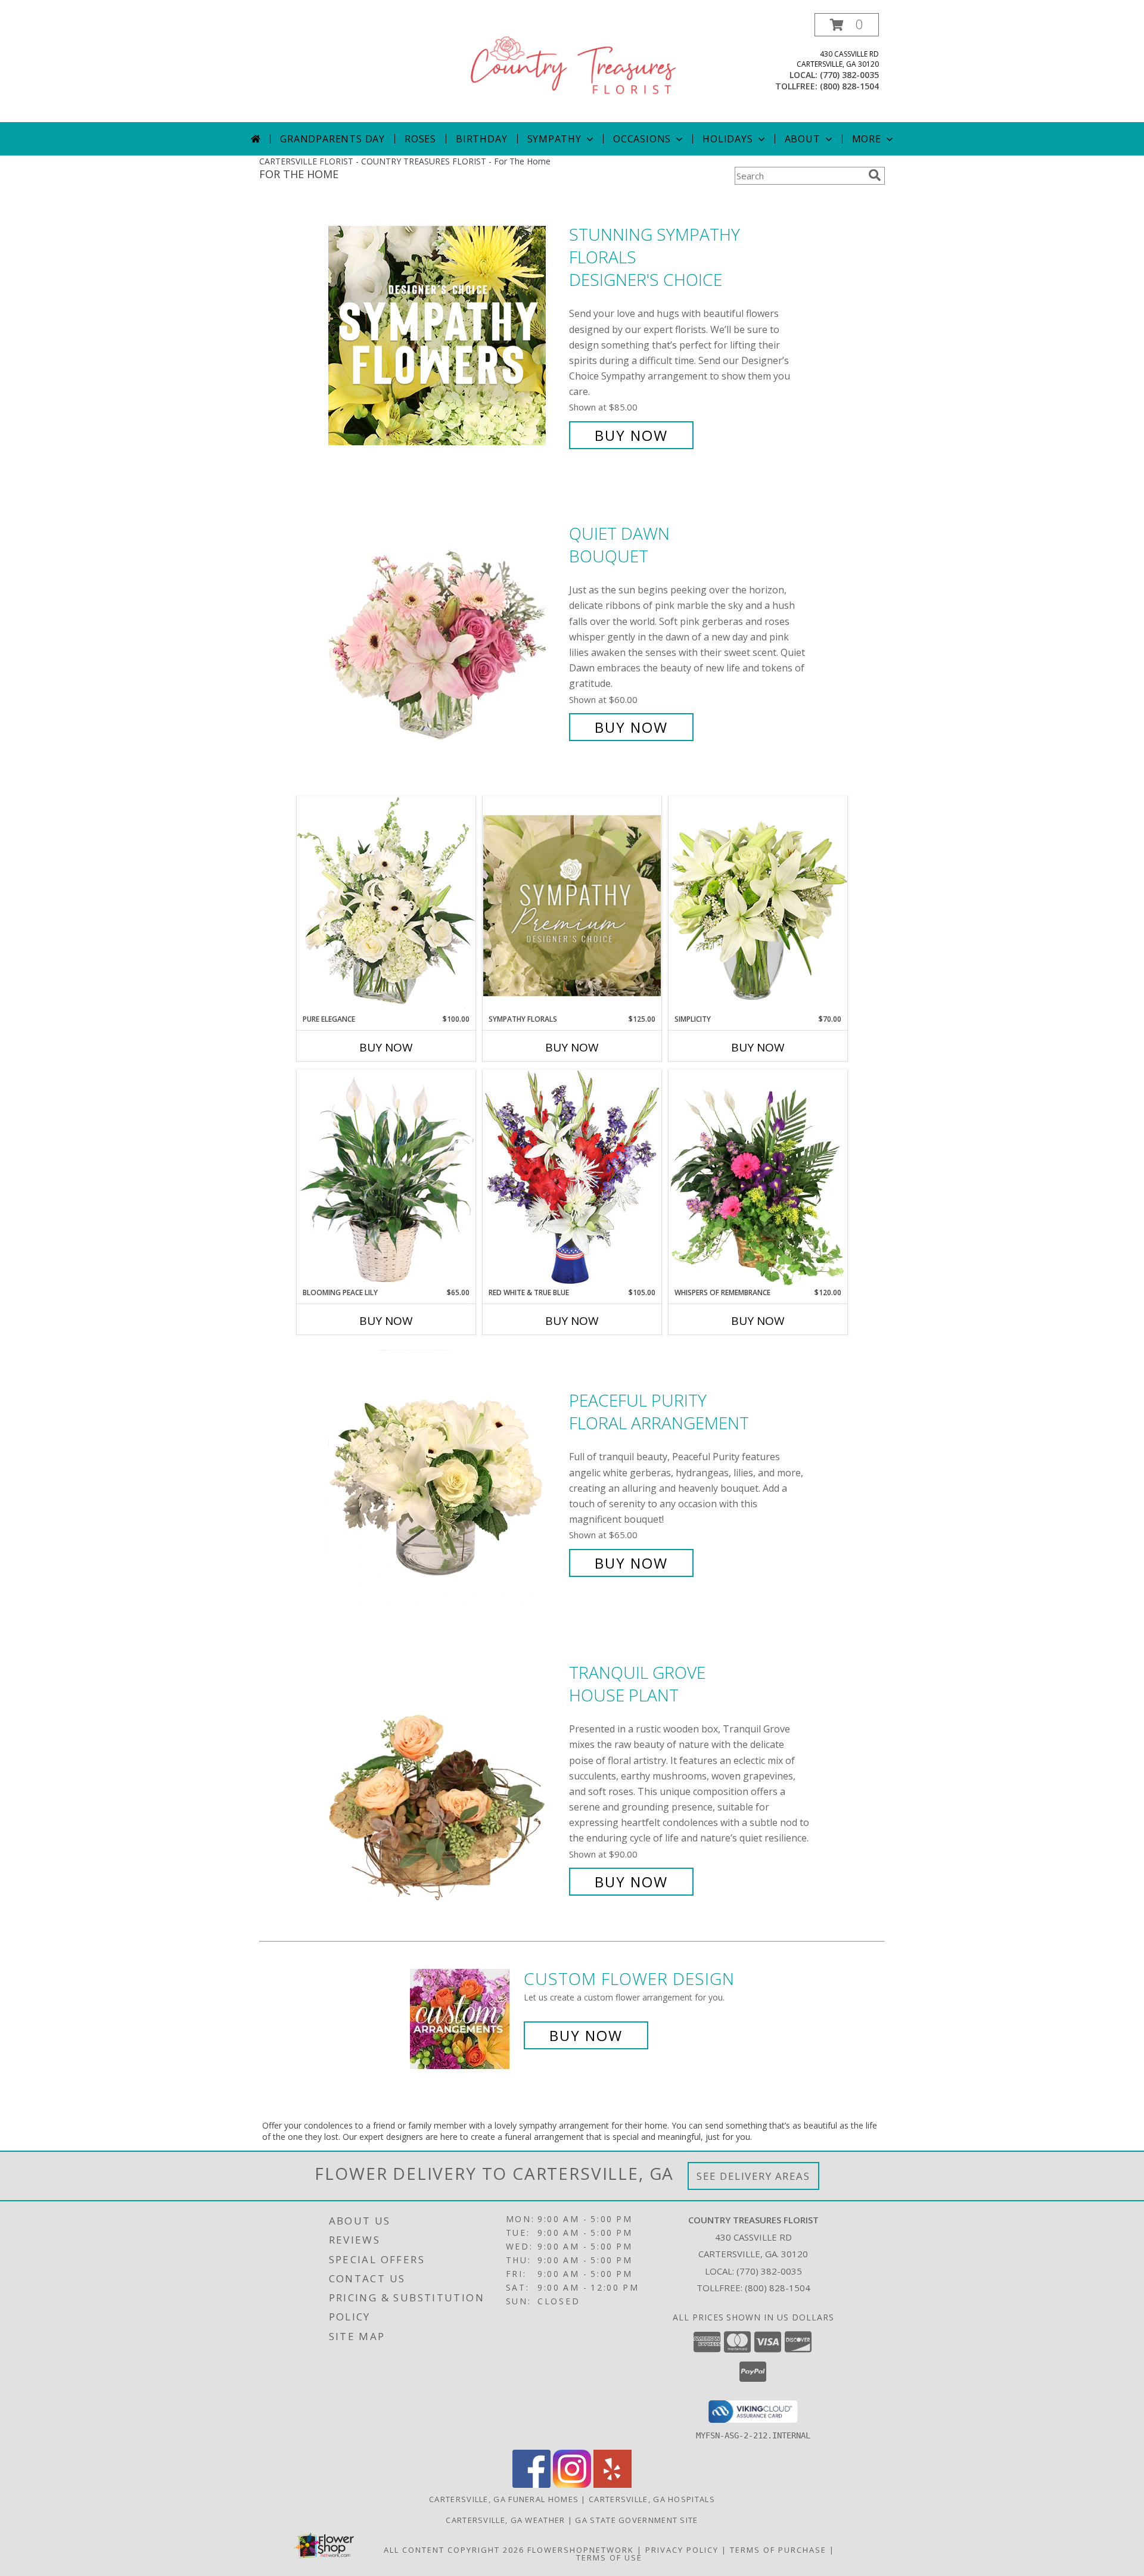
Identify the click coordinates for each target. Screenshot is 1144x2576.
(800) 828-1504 (849, 86)
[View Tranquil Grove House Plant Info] (446, 1777)
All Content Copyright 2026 (454, 2550)
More (867, 139)
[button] (847, 25)
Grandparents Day (332, 139)
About (803, 139)
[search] (875, 175)
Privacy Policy (682, 2550)
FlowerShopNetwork (581, 2550)
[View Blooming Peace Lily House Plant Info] (386, 1178)
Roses (420, 139)
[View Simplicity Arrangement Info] (758, 905)
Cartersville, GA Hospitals (652, 2499)
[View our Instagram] (572, 2485)
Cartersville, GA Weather (505, 2520)
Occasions (642, 139)
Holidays (728, 139)
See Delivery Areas (753, 2176)
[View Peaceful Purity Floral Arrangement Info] (446, 1482)
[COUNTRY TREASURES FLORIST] (573, 68)
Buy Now (631, 435)
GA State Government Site (636, 2520)
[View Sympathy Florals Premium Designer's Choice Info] (572, 905)
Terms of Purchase (778, 2550)
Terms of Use (609, 2558)
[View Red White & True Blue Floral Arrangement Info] (572, 1178)
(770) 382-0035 (849, 75)
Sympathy (554, 139)
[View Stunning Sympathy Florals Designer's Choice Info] (446, 335)
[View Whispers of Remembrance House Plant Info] (758, 1178)
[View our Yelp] (613, 2485)
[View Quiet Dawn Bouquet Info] (446, 631)
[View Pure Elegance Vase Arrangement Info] (386, 905)
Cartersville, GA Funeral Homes (504, 2499)
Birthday (481, 139)
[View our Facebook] (531, 2485)
